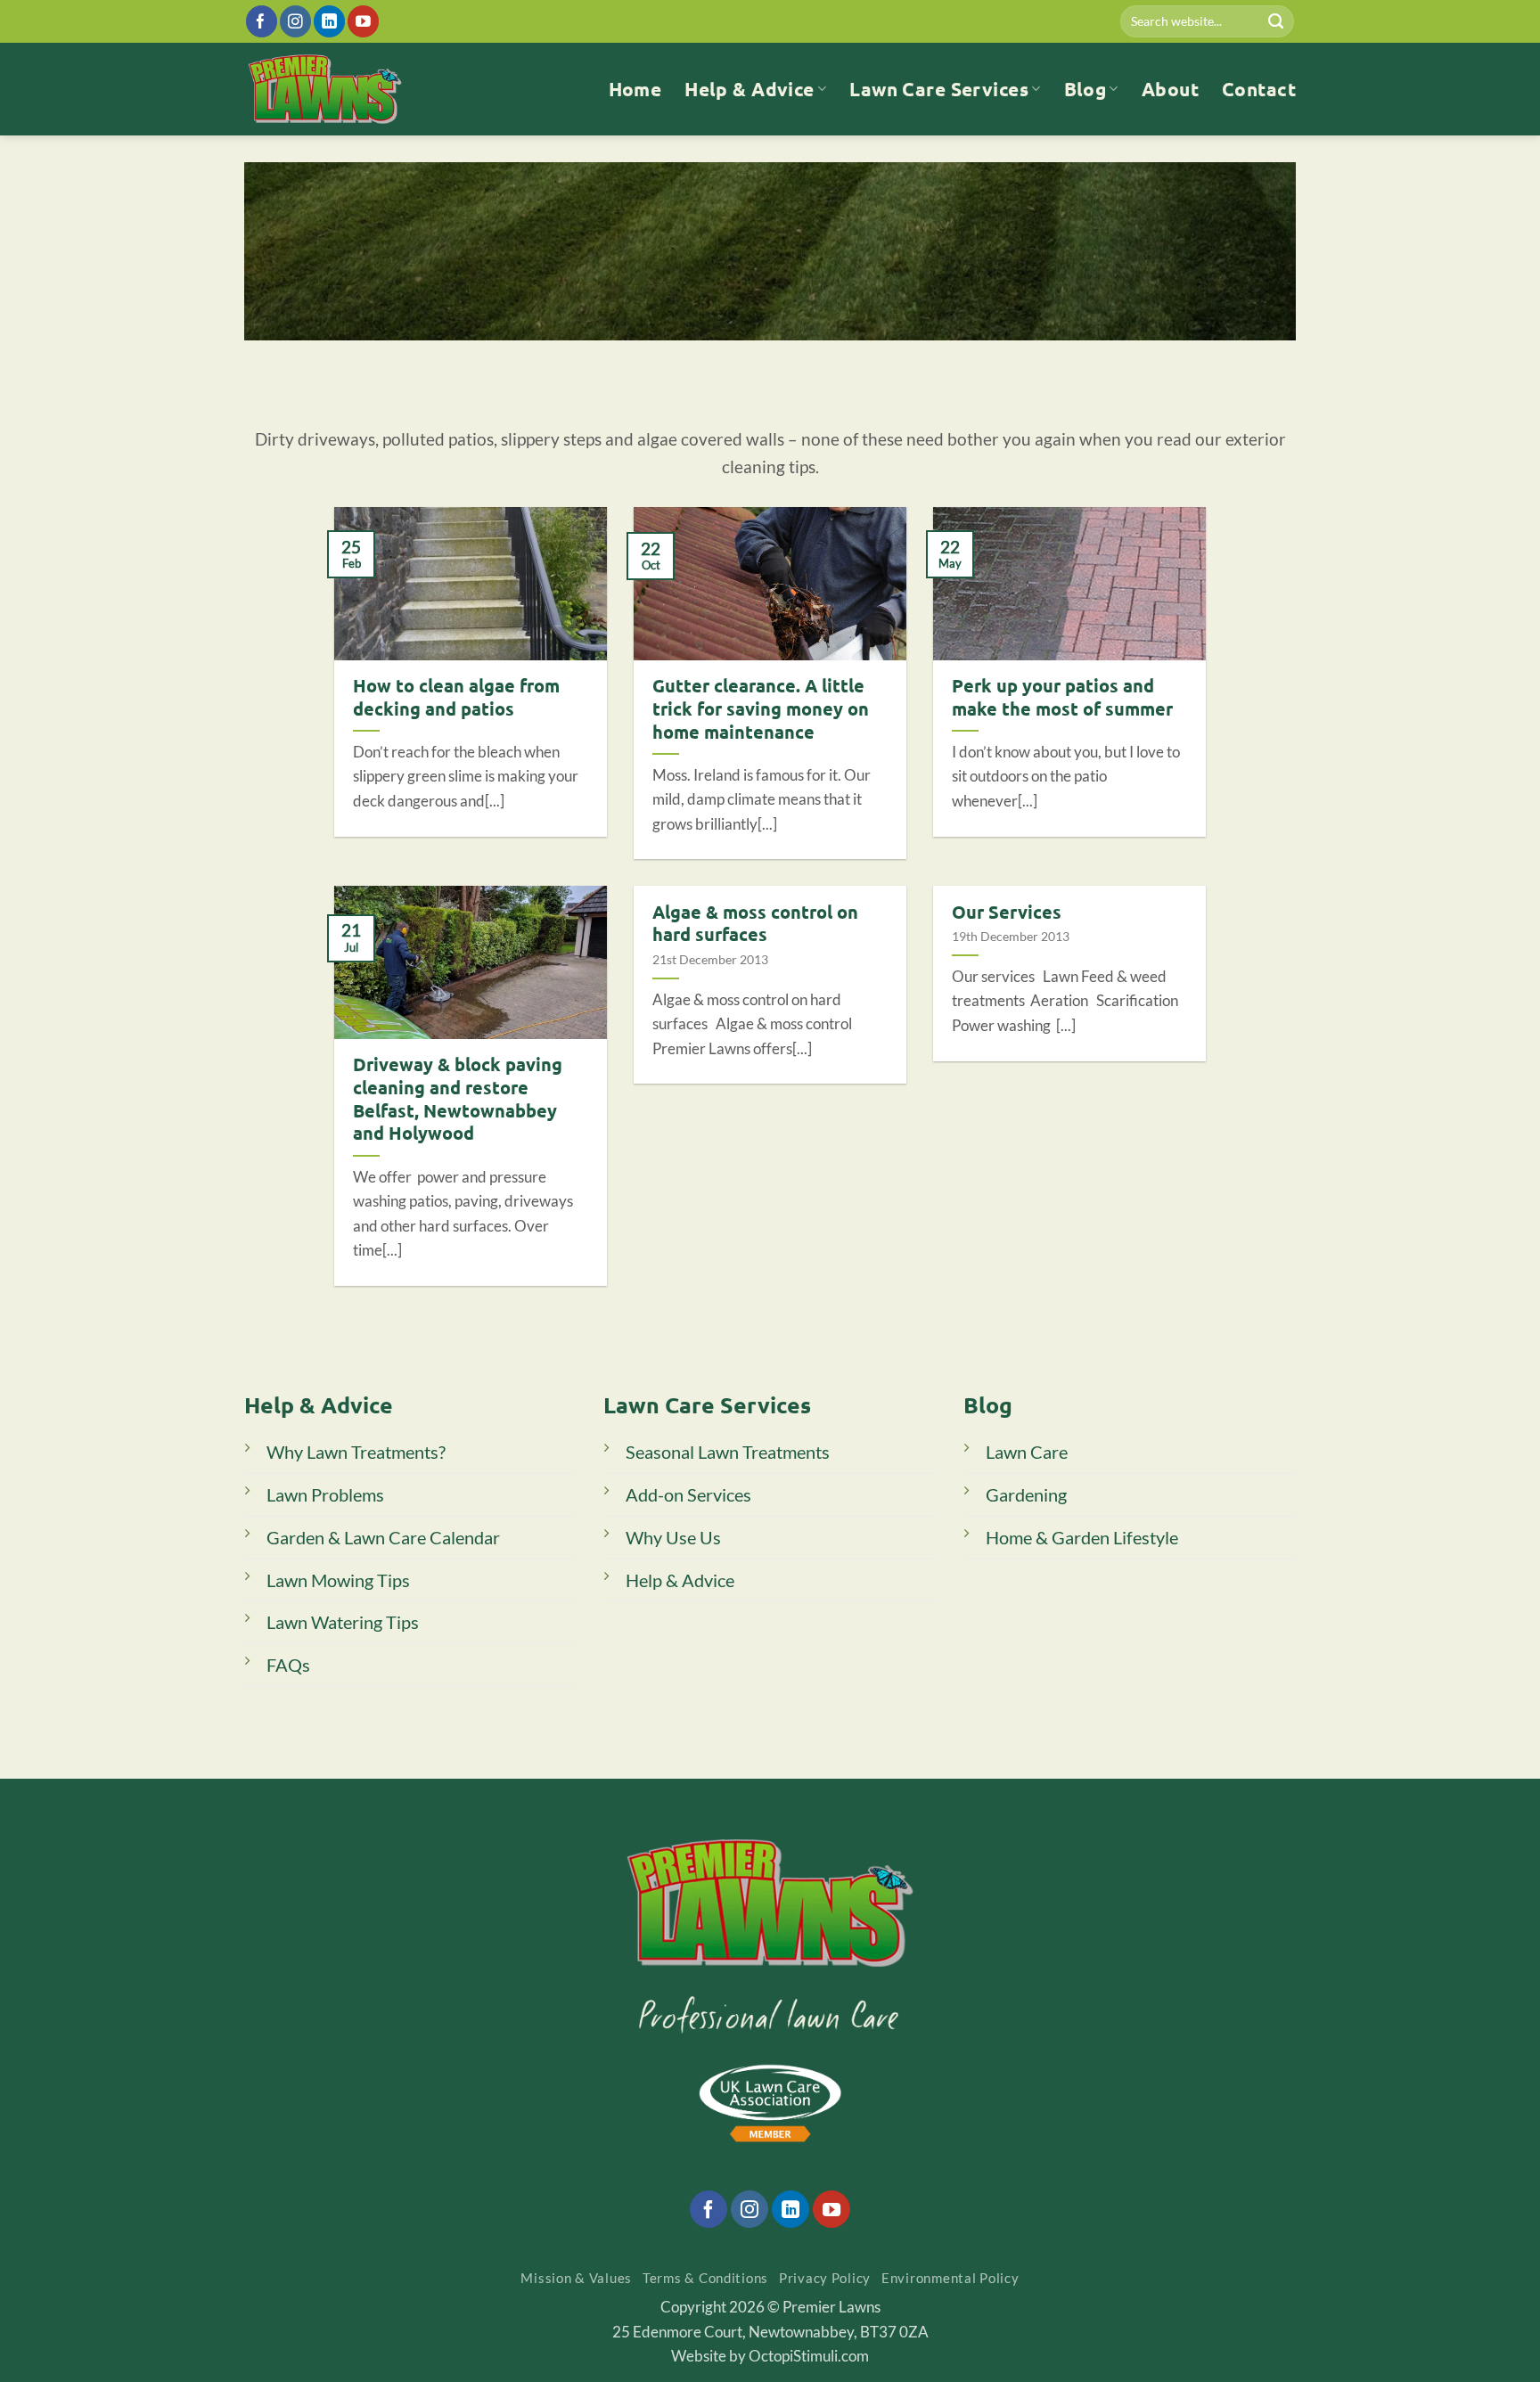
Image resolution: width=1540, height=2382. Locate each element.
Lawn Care (1027, 1452)
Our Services (1007, 912)
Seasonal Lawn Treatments (728, 1452)
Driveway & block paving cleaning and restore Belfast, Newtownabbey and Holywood (458, 1099)
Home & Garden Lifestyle (1082, 1537)
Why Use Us (673, 1537)
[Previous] (733, 361)
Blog (1085, 89)
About (1170, 89)
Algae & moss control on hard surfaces (755, 924)
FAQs (288, 1665)
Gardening (1026, 1494)
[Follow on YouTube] (363, 21)
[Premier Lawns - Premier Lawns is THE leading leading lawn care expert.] (325, 89)
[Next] (791, 361)
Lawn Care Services (939, 89)
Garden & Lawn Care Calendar (383, 1537)
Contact (1259, 89)
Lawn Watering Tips (343, 1622)
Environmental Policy (950, 2278)
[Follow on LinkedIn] (329, 21)
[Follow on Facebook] (262, 21)
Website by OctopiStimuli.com (770, 2356)
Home (635, 89)
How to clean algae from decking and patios (456, 697)
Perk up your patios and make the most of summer (1062, 697)
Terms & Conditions (705, 2278)
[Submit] (1276, 21)
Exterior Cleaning (796, 329)
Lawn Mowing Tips (338, 1580)
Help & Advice (750, 89)
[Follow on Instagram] (295, 21)
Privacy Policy (825, 2278)
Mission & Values (576, 2278)
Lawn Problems (325, 1494)
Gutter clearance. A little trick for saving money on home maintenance (761, 709)
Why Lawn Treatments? (356, 1452)
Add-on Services (688, 1494)
